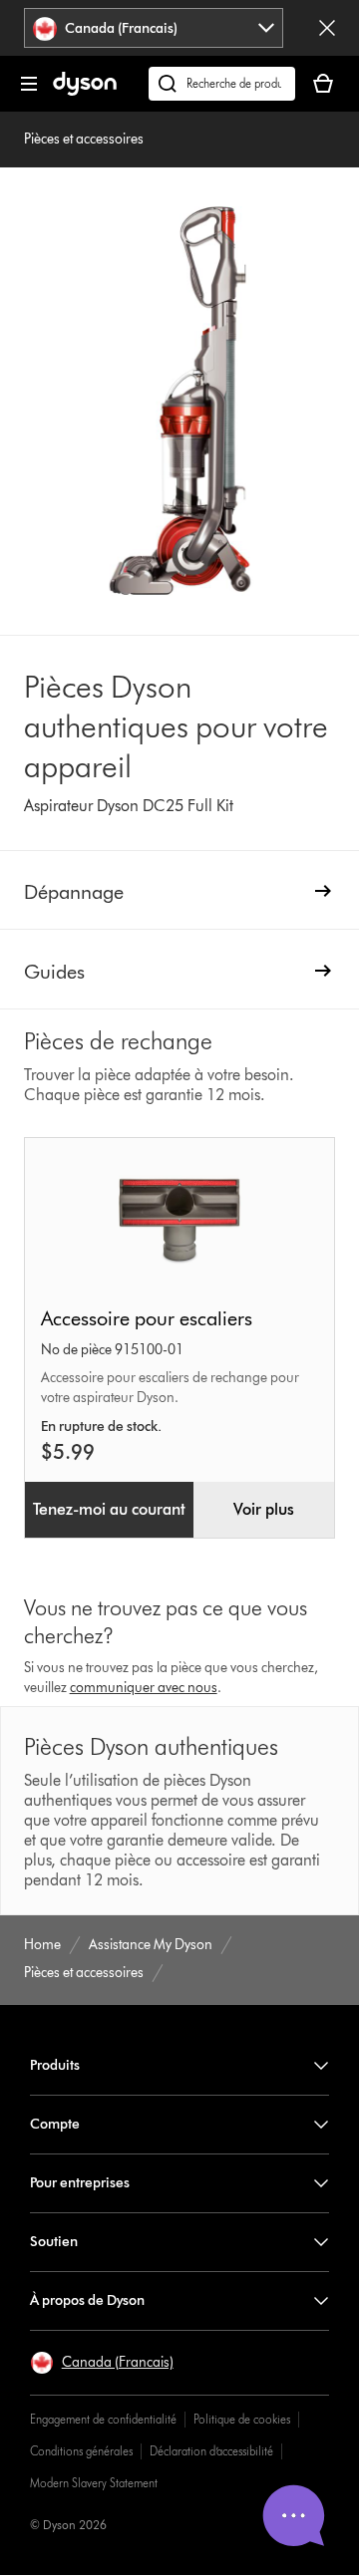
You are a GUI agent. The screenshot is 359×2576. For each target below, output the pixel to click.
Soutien (54, 2242)
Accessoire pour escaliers (147, 1318)
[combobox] (154, 28)
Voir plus (264, 1509)
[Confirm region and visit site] (327, 28)
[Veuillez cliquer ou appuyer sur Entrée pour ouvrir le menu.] (29, 84)
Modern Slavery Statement (94, 2483)
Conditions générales (81, 2451)
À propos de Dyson (87, 2300)
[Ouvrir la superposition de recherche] (222, 84)
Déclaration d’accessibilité (211, 2451)
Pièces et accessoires (84, 139)
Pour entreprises (80, 2183)
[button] (102, 2363)
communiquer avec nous (144, 1688)
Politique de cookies (242, 2419)
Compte (55, 2124)
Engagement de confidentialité (103, 2419)
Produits (55, 2065)
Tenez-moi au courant (109, 1509)
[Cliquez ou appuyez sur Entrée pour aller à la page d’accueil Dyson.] (85, 91)
